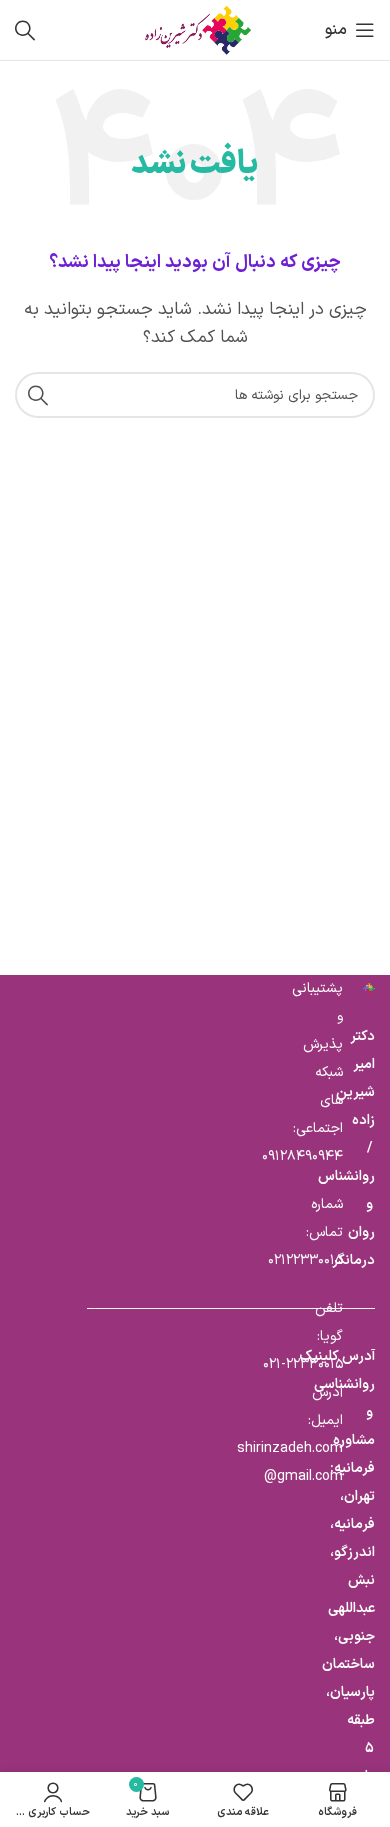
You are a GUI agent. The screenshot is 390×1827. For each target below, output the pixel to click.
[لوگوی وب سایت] (195, 29)
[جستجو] (25, 30)
